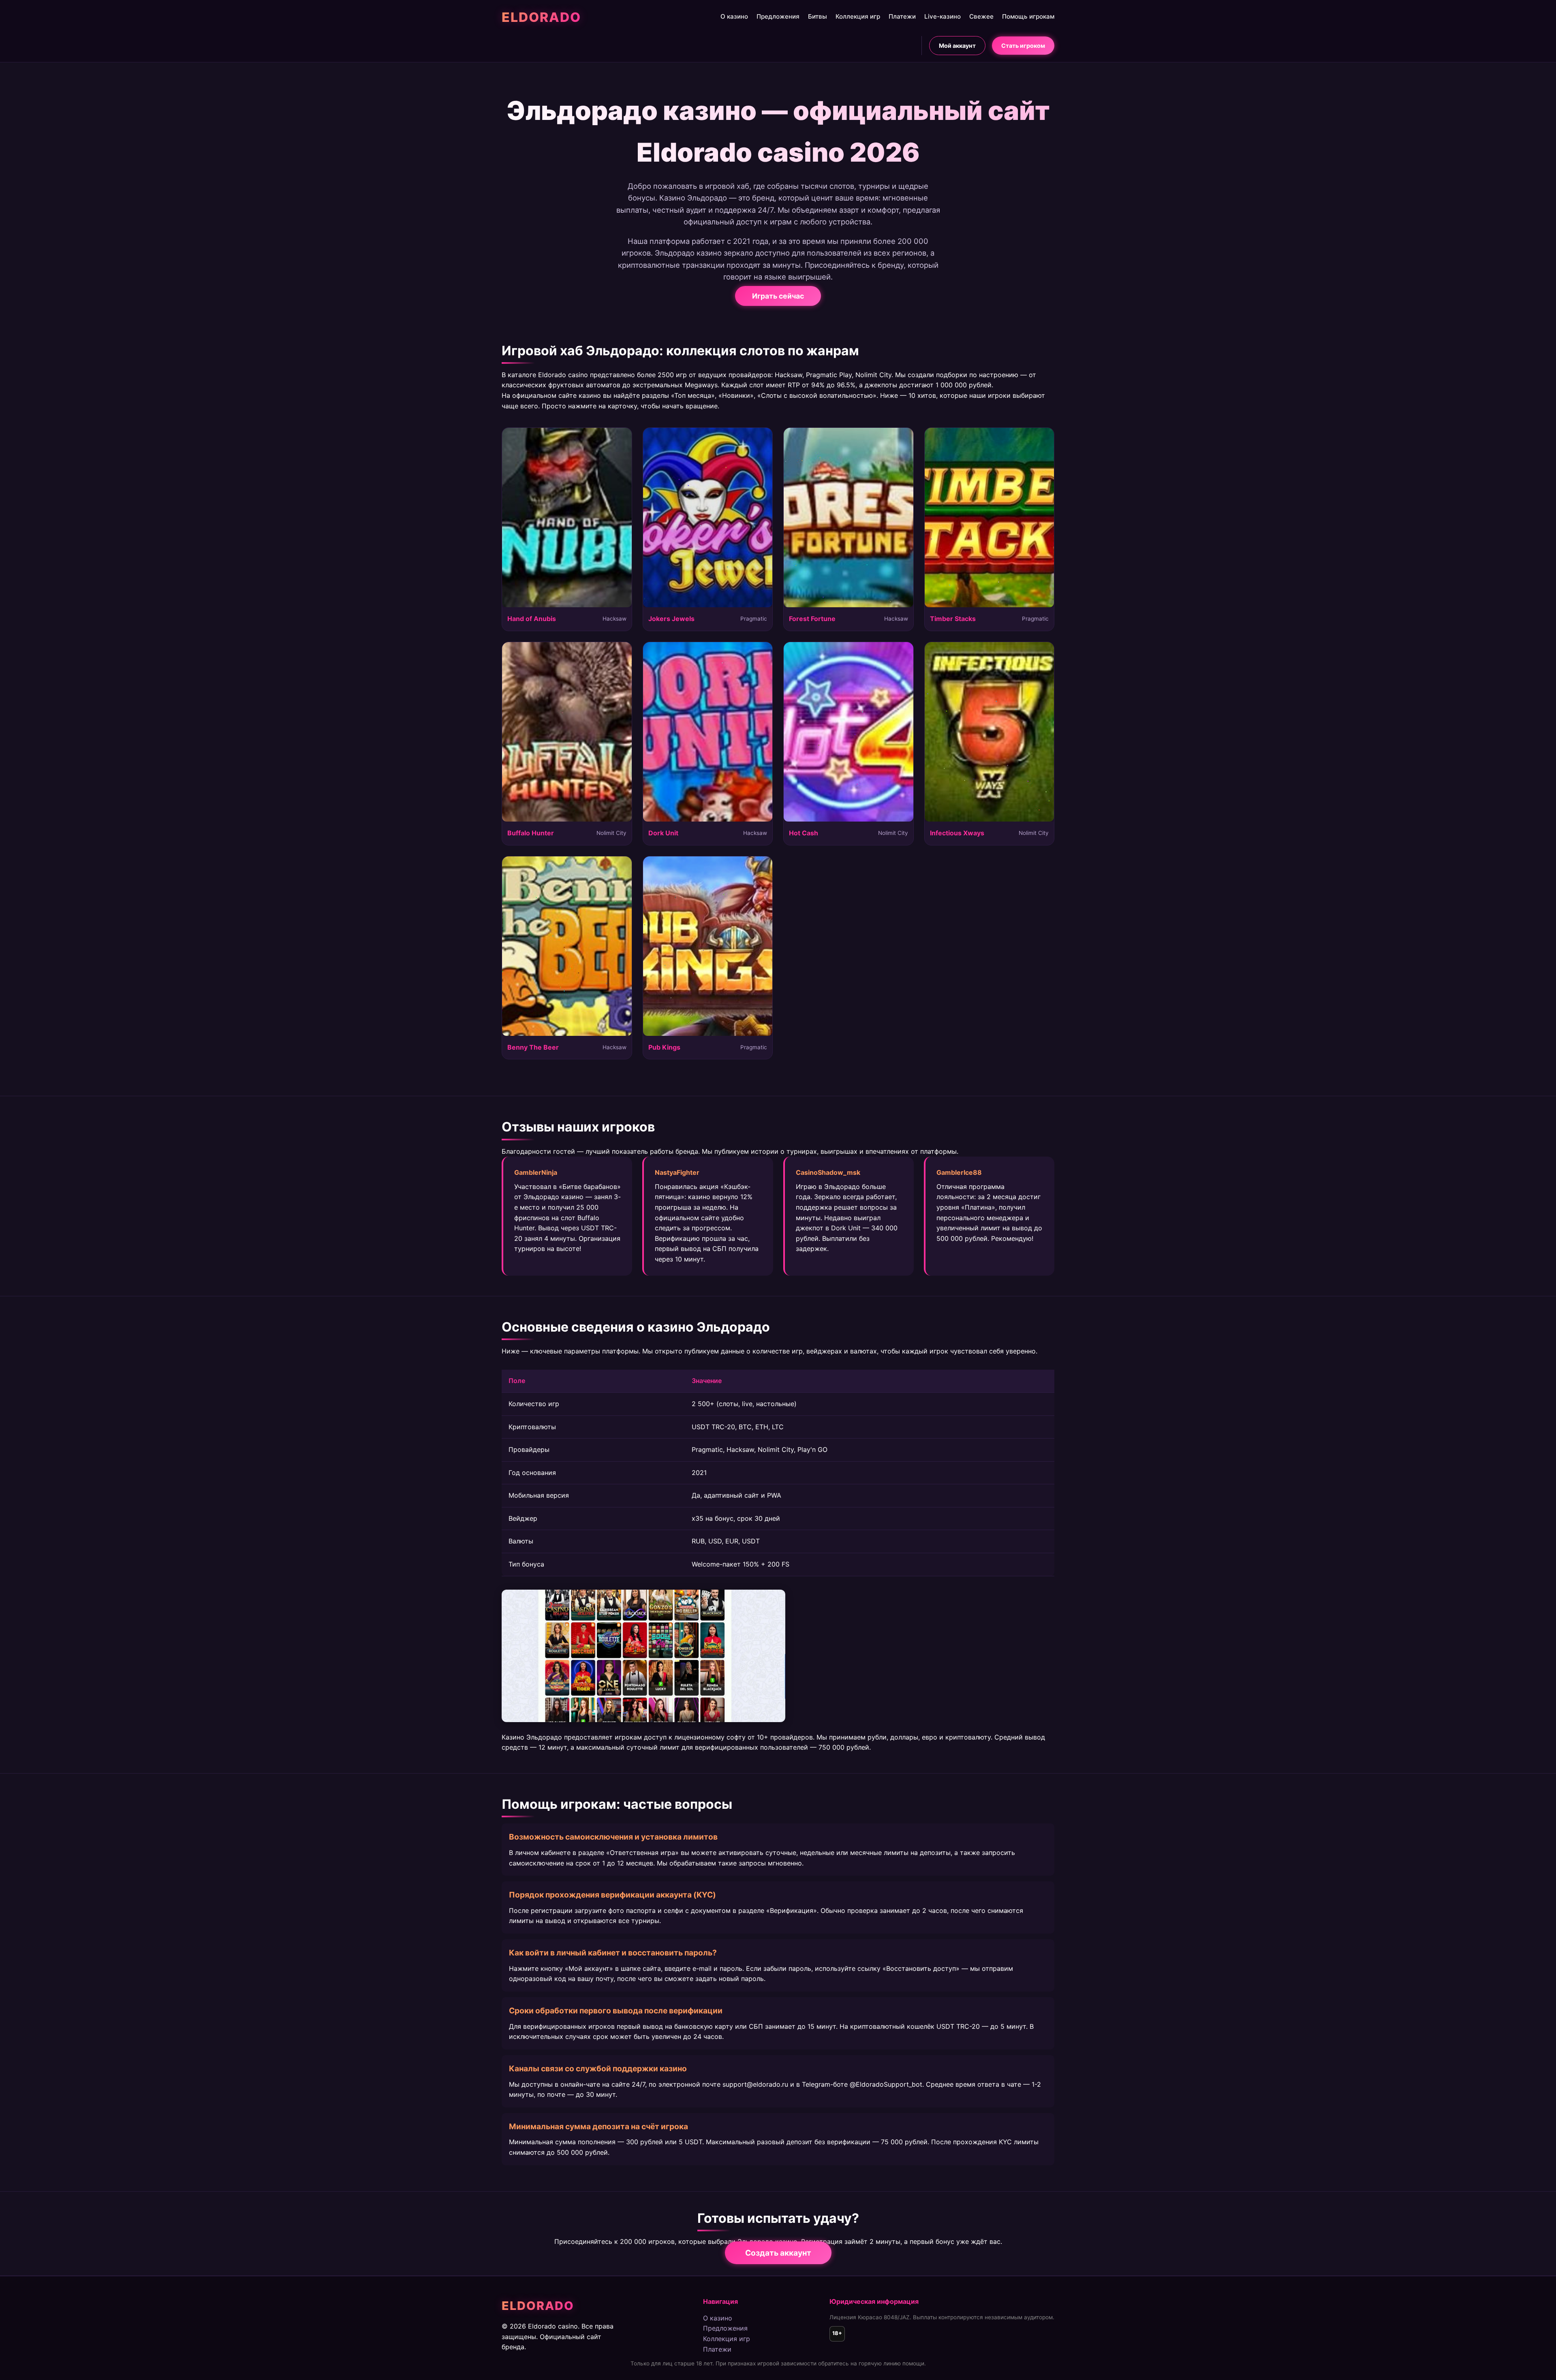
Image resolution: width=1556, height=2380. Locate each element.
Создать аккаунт (778, 2253)
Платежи (902, 16)
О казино (734, 16)
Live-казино (943, 16)
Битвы (818, 16)
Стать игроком (1023, 46)
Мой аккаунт (957, 46)
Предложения (778, 16)
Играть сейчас (778, 296)
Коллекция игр (858, 16)
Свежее (981, 16)
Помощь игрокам (1028, 16)
